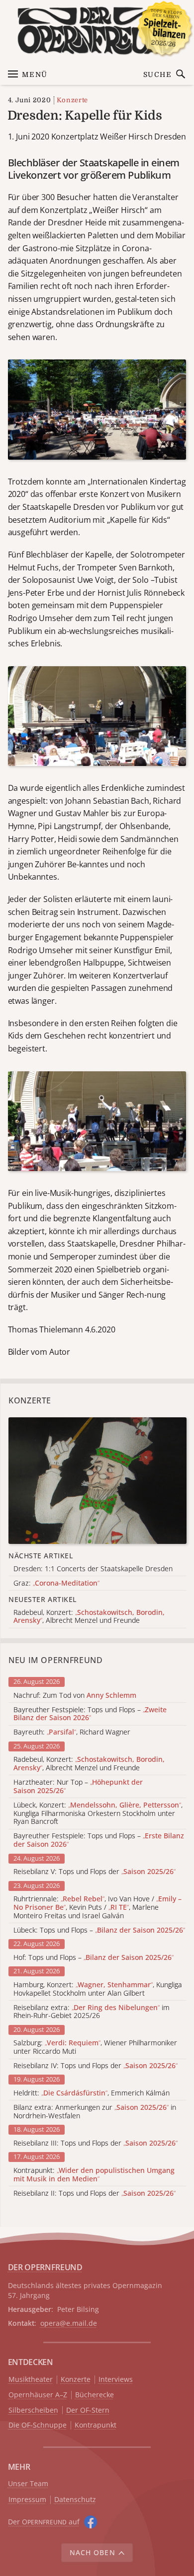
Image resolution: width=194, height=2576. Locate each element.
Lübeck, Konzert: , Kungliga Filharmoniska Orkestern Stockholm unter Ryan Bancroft (98, 1813)
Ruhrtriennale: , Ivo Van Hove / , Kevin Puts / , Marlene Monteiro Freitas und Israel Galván (97, 1907)
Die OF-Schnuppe (38, 2425)
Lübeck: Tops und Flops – (99, 1930)
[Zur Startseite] (97, 31)
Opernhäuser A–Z (38, 2395)
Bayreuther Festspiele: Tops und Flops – (90, 1714)
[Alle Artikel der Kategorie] (97, 1481)
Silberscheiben (33, 2410)
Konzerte (72, 100)
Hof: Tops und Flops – (94, 1958)
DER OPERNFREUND (45, 2267)
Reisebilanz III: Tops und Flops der (96, 2143)
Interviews (116, 2380)
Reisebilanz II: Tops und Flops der (95, 2193)
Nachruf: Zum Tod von (75, 1696)
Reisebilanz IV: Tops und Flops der (96, 2066)
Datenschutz (75, 2500)
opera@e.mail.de (69, 2323)
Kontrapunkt (96, 2425)
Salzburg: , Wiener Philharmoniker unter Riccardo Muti (95, 2047)
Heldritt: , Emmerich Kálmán (92, 2093)
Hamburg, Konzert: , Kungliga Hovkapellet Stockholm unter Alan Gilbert (98, 1989)
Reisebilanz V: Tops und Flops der (95, 1872)
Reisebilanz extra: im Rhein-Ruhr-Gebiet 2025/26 (92, 2012)
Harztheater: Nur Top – (78, 1787)
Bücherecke (95, 2395)
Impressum (27, 2500)
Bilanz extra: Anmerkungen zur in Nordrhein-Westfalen (95, 2112)
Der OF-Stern (88, 2410)
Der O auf (44, 2522)
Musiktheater (31, 2380)
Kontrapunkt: (94, 2175)
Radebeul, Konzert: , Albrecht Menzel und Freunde (89, 1764)
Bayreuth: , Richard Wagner (72, 1732)
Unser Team (28, 2483)
